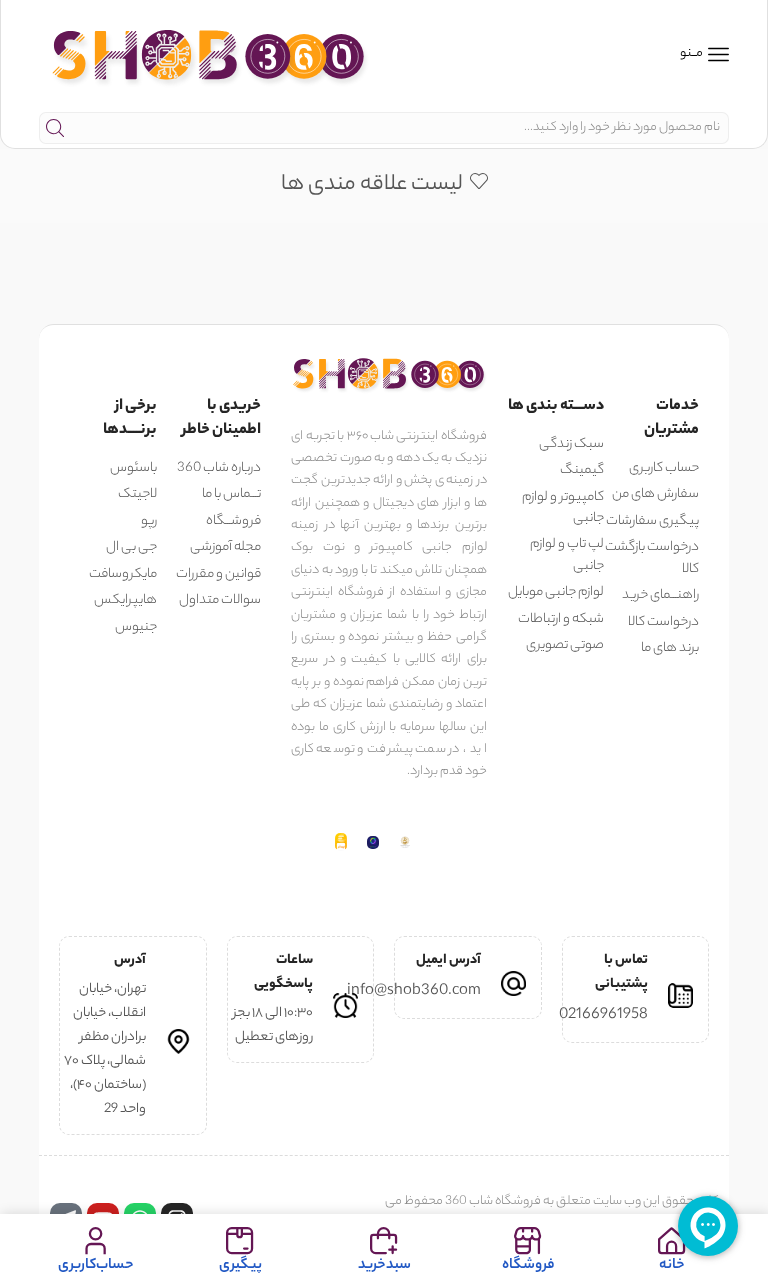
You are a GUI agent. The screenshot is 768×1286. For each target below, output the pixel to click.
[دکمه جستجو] (55, 128)
